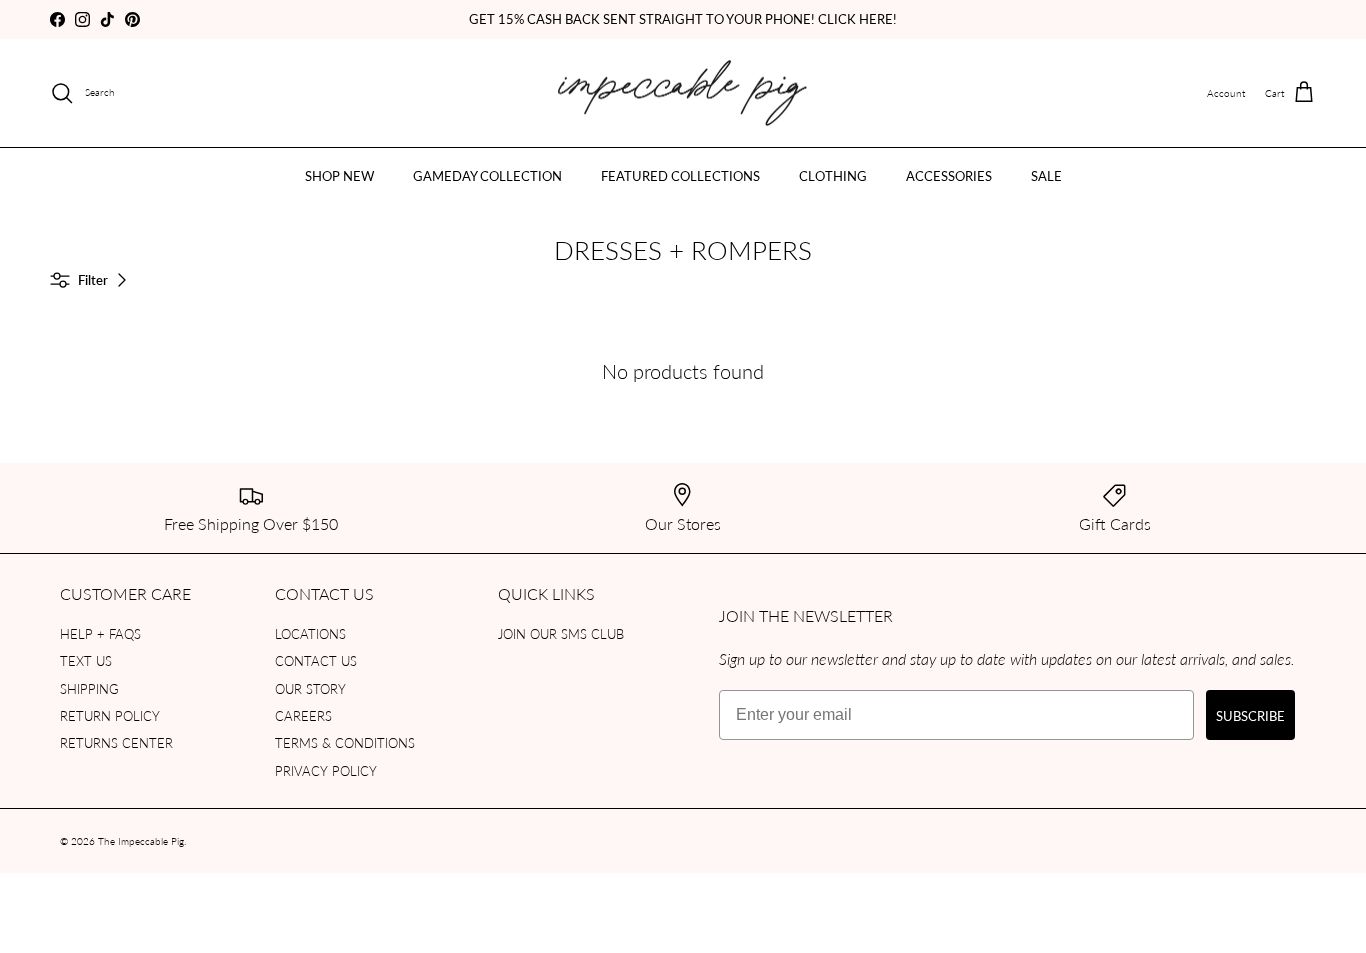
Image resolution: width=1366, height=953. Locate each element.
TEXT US (86, 660)
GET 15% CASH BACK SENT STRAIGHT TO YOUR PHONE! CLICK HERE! (683, 18)
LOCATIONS (310, 633)
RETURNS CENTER (116, 742)
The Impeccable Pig (141, 841)
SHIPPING (89, 688)
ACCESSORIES (949, 175)
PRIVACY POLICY (326, 770)
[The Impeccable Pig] (683, 93)
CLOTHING (833, 175)
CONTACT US (316, 660)
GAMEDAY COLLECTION (487, 175)
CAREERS (303, 715)
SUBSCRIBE (1250, 715)
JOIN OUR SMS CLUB (561, 633)
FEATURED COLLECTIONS (680, 175)
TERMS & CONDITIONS (345, 742)
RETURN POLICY (110, 715)
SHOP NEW (339, 175)
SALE (1046, 175)
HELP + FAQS (100, 633)
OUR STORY (310, 688)
